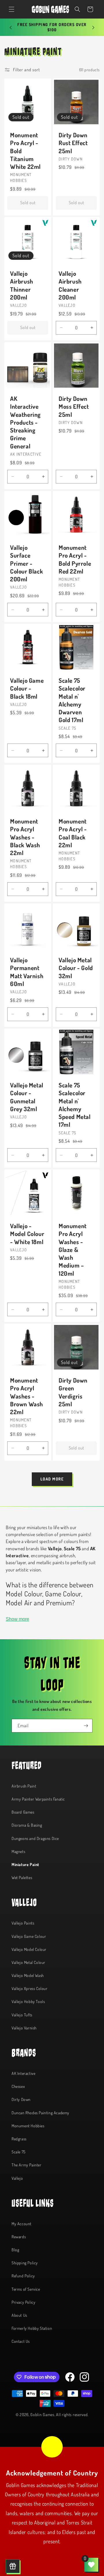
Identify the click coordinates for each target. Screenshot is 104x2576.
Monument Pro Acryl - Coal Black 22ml (73, 833)
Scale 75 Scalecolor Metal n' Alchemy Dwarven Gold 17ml (72, 700)
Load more (52, 1479)
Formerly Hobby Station (32, 2328)
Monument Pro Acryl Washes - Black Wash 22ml (25, 837)
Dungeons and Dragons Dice (35, 1838)
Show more (17, 1619)
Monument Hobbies (28, 2126)
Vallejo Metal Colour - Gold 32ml (76, 968)
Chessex (18, 2086)
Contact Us (21, 2341)
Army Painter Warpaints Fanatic (38, 1799)
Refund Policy (23, 2276)
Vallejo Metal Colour (28, 1962)
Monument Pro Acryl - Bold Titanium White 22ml (25, 151)
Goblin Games (42, 2415)
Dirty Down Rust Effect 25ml (73, 143)
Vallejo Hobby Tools (28, 2001)
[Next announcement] (93, 28)
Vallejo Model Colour (29, 1949)
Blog (15, 2250)
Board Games (23, 1812)
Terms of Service (26, 2289)
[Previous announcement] (11, 28)
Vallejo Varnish (24, 2028)
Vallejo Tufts (22, 2015)
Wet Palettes (22, 1877)
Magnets (18, 1851)
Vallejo (17, 2178)
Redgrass (19, 2139)
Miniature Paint (25, 1864)
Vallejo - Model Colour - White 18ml (27, 1234)
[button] (12, 9)
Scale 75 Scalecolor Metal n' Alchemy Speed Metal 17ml (75, 1105)
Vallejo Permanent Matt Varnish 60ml (27, 972)
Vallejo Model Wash (28, 1975)
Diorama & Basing (27, 1825)
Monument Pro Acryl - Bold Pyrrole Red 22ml (75, 559)
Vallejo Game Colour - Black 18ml (27, 688)
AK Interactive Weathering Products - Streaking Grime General (25, 422)
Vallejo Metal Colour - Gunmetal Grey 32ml (27, 1097)
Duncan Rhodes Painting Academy (40, 2113)
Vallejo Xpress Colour (30, 1988)
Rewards (19, 2237)
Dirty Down (21, 2099)
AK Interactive (23, 2073)
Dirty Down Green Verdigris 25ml (73, 1392)
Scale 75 (19, 2152)
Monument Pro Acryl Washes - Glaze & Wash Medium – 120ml (73, 1249)
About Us (19, 2315)
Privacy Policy (23, 2302)
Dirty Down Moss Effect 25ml (74, 406)
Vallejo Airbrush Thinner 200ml (22, 285)
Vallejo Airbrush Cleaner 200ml (70, 285)
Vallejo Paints (23, 1923)
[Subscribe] (86, 1726)
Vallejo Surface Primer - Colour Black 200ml (26, 563)
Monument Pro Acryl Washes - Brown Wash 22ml (27, 1396)
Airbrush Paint (24, 1786)
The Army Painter (27, 2165)
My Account (22, 2224)
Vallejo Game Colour (29, 1936)
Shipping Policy (25, 2263)
